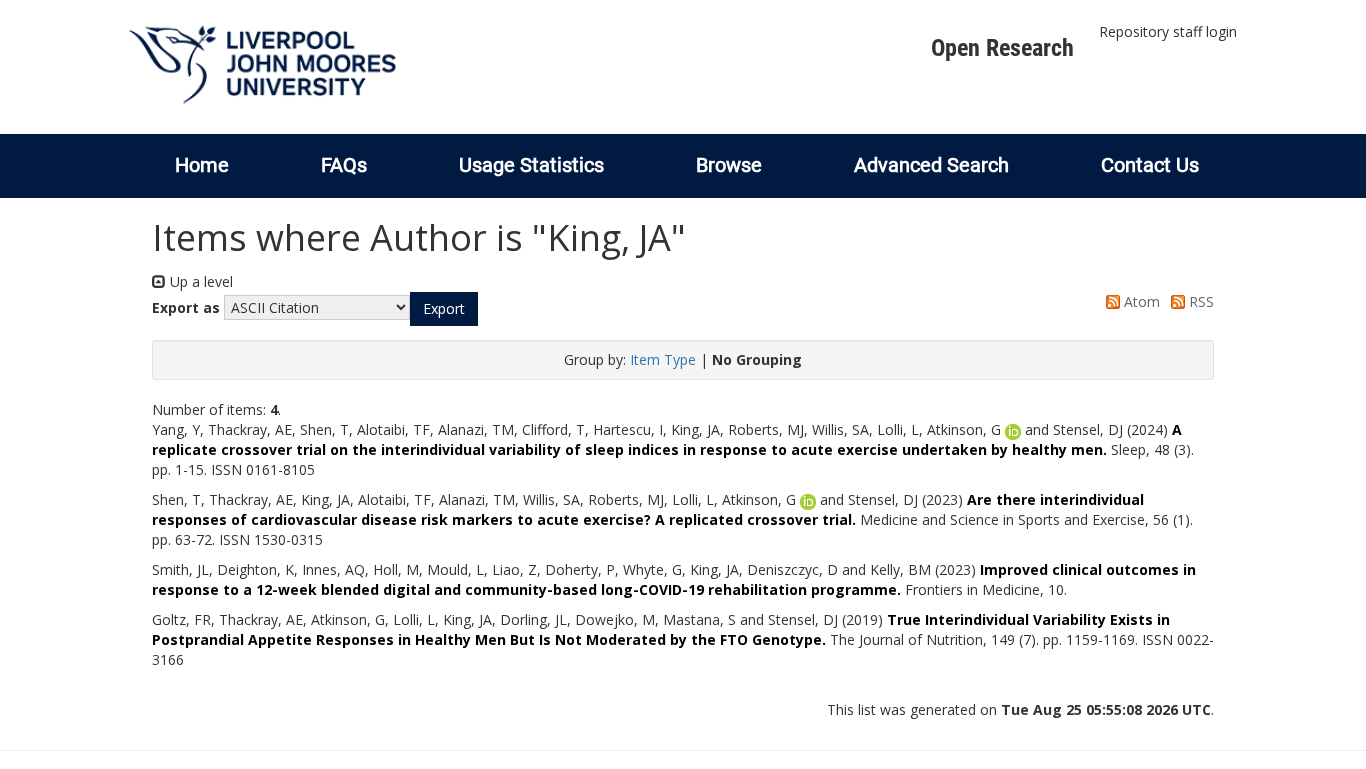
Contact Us (1150, 165)
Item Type (663, 359)
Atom (1140, 301)
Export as (186, 307)
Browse (729, 165)
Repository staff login (1168, 31)
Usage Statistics (531, 165)
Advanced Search (931, 165)
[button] (444, 309)
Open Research (1002, 48)
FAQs (344, 165)
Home (202, 165)
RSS (1199, 301)
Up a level (199, 281)
